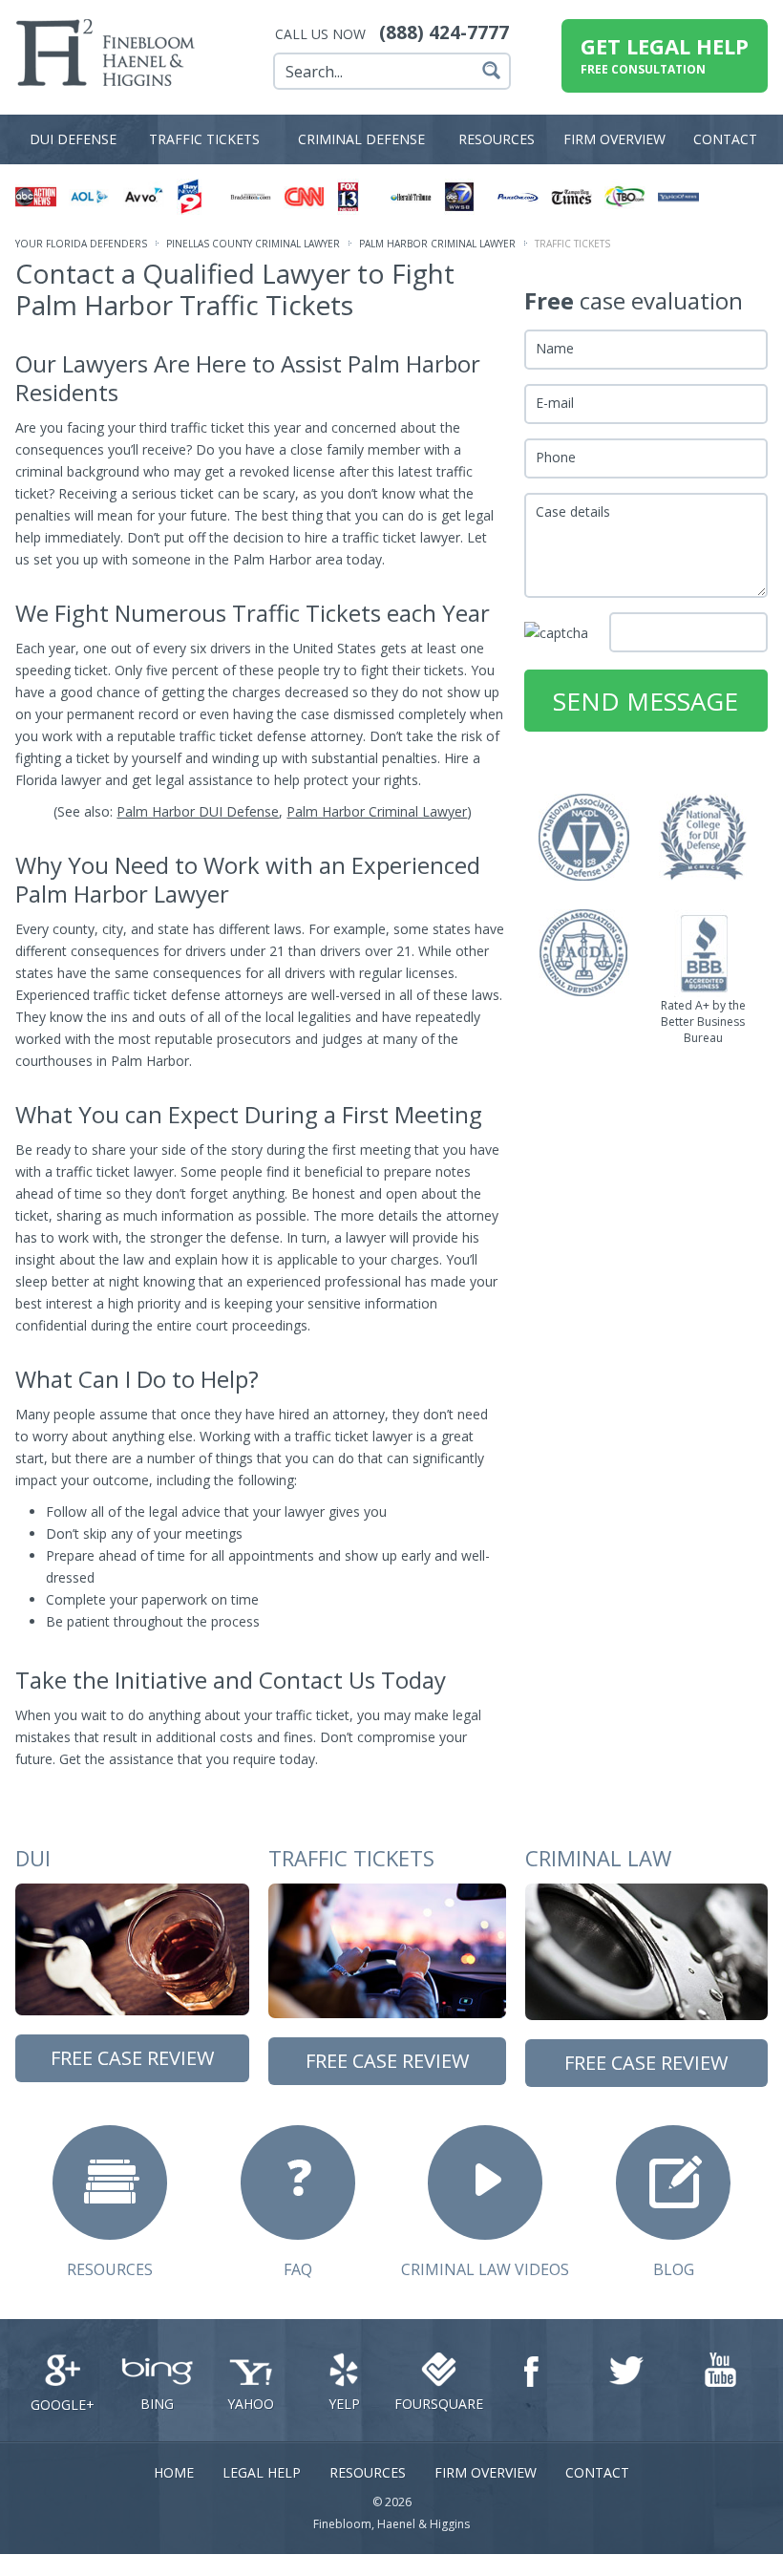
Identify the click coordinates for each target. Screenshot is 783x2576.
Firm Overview (486, 2472)
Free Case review (132, 2058)
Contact (725, 139)
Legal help (262, 2472)
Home (174, 2472)
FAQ (298, 2269)
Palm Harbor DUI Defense (198, 811)
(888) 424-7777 (444, 32)
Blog (674, 2269)
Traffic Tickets (204, 139)
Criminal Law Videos (485, 2269)
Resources (497, 139)
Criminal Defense (361, 139)
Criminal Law (598, 1858)
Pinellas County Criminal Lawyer (253, 244)
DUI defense (73, 139)
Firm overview (614, 139)
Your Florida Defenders (81, 244)
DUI (33, 1858)
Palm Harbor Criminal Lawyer (437, 244)
